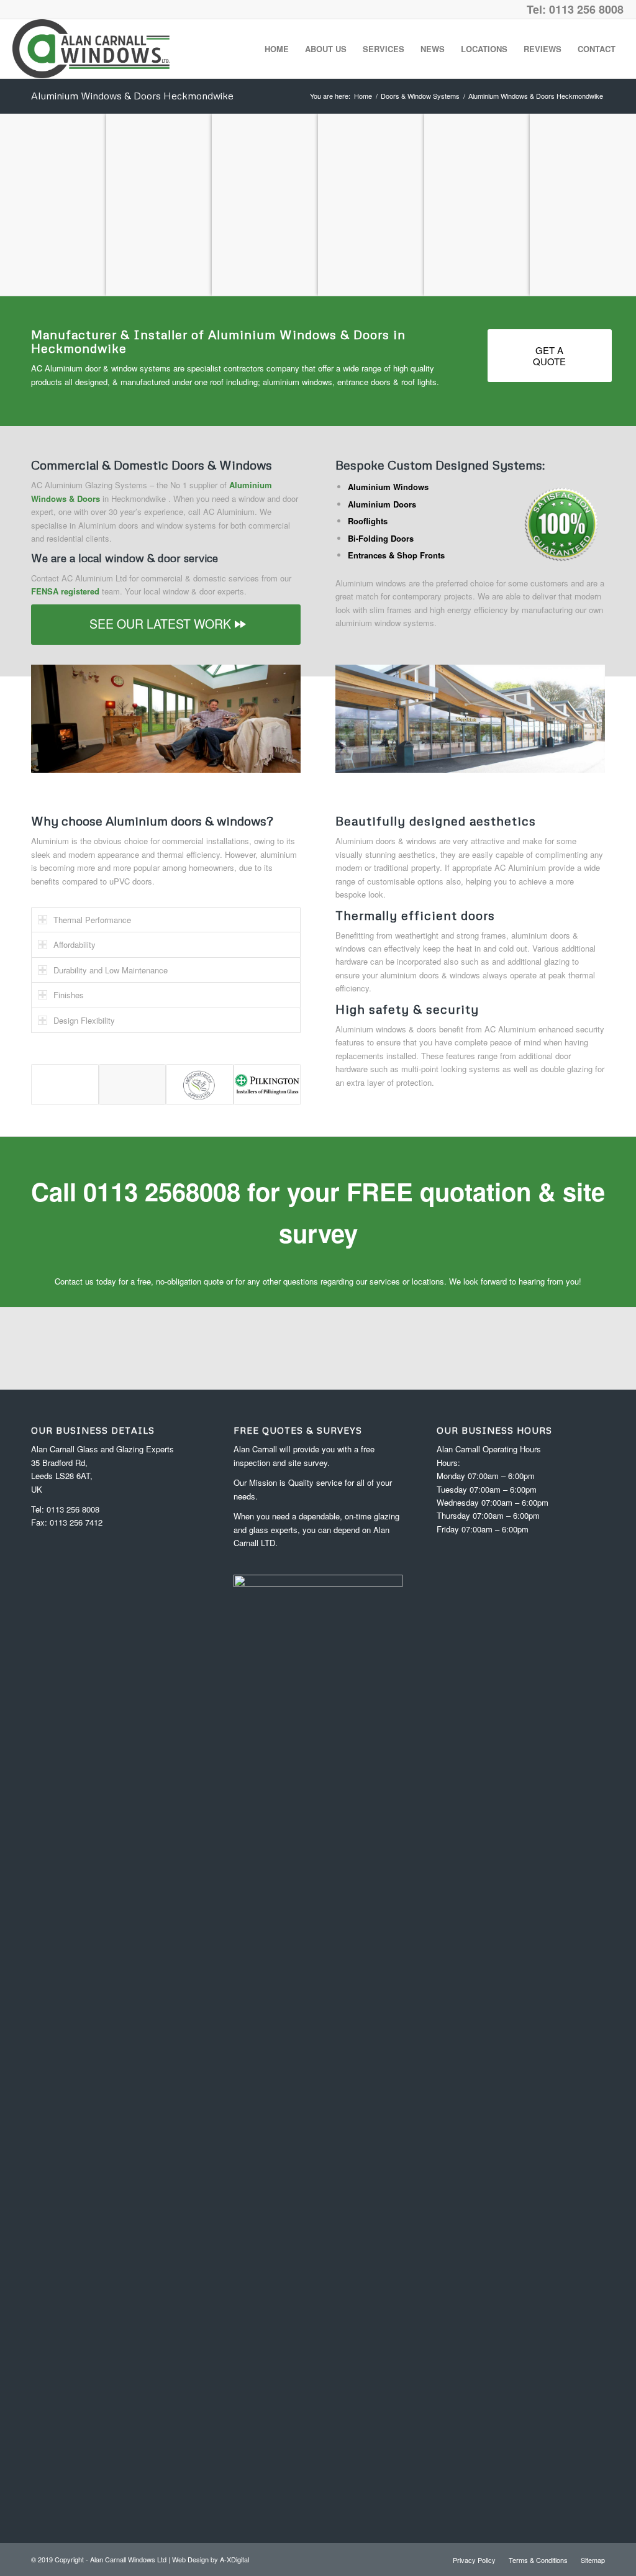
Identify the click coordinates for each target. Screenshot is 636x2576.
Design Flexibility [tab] (84, 1020)
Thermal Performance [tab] (92, 920)
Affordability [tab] (75, 944)
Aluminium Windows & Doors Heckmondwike (132, 96)
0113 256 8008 (73, 1509)
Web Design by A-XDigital (211, 2559)
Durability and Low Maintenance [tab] (111, 970)
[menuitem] (277, 49)
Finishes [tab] (69, 995)
